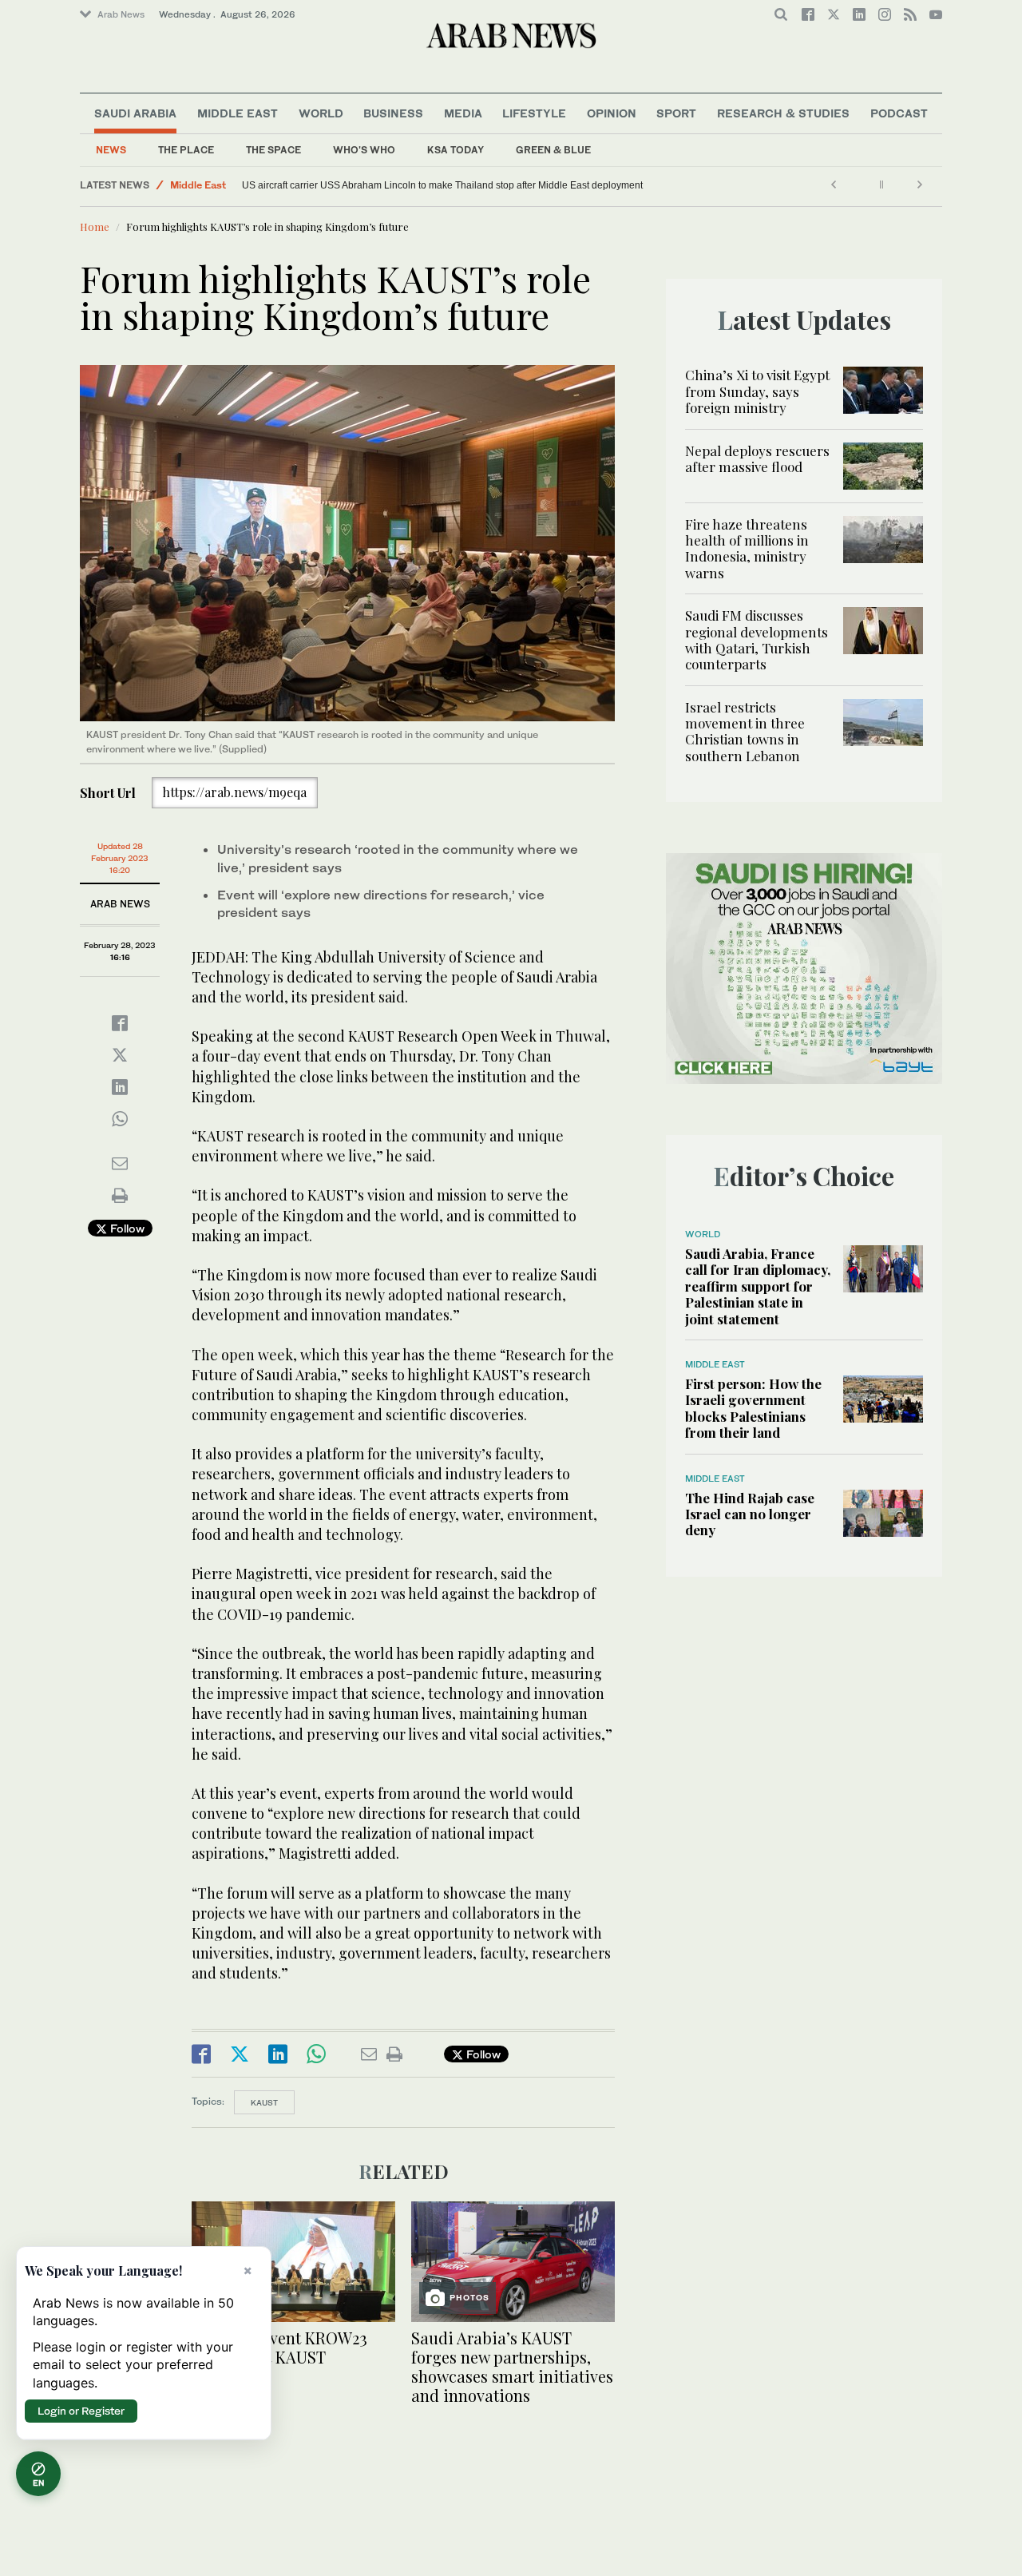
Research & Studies (783, 113)
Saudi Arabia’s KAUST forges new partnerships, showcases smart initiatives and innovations (512, 2366)
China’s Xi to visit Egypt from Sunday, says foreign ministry (757, 391)
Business (393, 113)
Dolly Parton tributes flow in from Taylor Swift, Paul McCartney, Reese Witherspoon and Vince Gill (422, 185)
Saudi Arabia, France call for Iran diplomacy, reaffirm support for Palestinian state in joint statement (758, 1286)
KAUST (264, 2102)
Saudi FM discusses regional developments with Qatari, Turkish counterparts (757, 639)
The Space (273, 150)
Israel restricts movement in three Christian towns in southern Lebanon (745, 731)
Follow (126, 1228)
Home (95, 226)
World (321, 113)
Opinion (612, 113)
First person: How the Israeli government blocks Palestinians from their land (753, 1408)
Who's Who (364, 150)
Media (463, 113)
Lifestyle (534, 113)
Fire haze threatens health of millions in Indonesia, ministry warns (747, 548)
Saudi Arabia (135, 113)
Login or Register (81, 2411)
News (111, 150)
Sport (676, 113)
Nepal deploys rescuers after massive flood (757, 458)
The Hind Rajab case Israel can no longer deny (750, 1514)
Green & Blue (553, 150)
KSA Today (456, 150)
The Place (186, 150)
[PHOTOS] (513, 2260)
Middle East (238, 113)
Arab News (121, 14)
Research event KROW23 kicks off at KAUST (279, 2347)
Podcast (899, 113)
